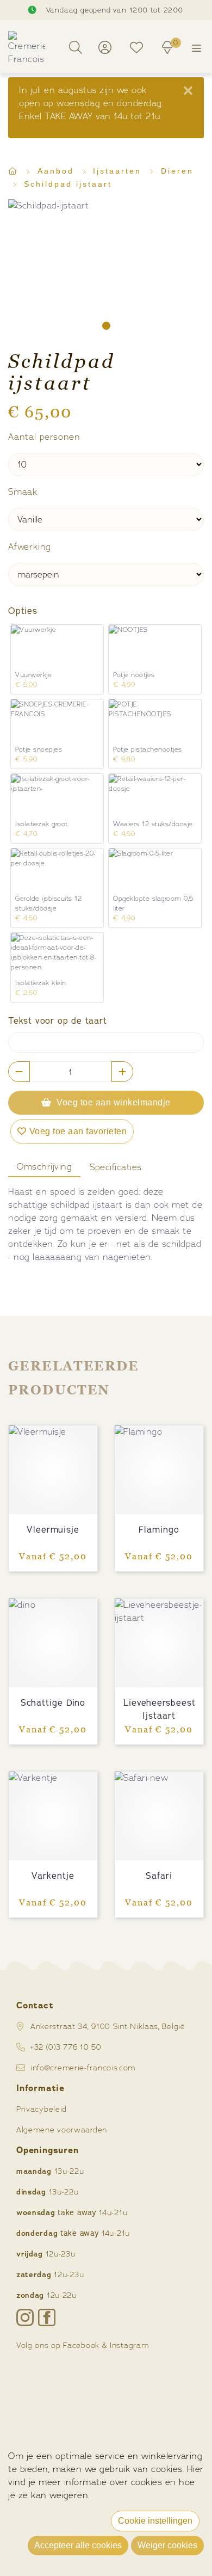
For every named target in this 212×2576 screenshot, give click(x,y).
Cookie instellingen (155, 2521)
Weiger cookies (167, 2545)
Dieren (177, 171)
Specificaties (116, 1167)
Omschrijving (44, 1167)
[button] (106, 326)
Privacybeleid (42, 2109)
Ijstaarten (119, 171)
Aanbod (58, 171)
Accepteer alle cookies (78, 2545)
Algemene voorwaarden (62, 2129)
